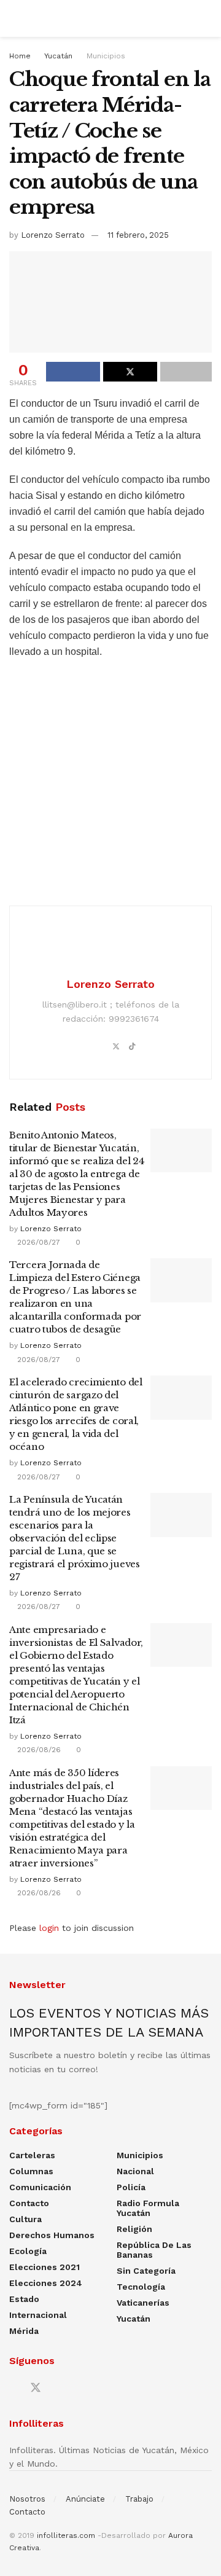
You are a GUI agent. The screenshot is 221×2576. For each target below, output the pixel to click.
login (49, 1928)
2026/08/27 (37, 1242)
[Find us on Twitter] (36, 2388)
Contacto (29, 2203)
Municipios (106, 56)
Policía (131, 2187)
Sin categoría (146, 2271)
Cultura (25, 2219)
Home (20, 56)
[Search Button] (207, 18)
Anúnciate (85, 2499)
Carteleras (32, 2155)
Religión (134, 2229)
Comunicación (40, 2187)
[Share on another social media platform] (186, 372)
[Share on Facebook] (73, 372)
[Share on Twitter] (130, 372)
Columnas (31, 2171)
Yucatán (58, 56)
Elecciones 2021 (45, 2267)
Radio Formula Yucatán (148, 2208)
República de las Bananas (154, 2250)
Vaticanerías (143, 2303)
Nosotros (27, 2499)
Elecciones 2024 (46, 2283)
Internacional (38, 2315)
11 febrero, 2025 (138, 235)
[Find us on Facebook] (14, 2388)
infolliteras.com (66, 2535)
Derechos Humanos (52, 2235)
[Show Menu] (14, 18)
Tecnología (141, 2287)
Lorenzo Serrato (53, 235)
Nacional (135, 2171)
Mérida (24, 2331)
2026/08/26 (38, 1750)
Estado (24, 2299)
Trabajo (139, 2499)
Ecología (28, 2251)
